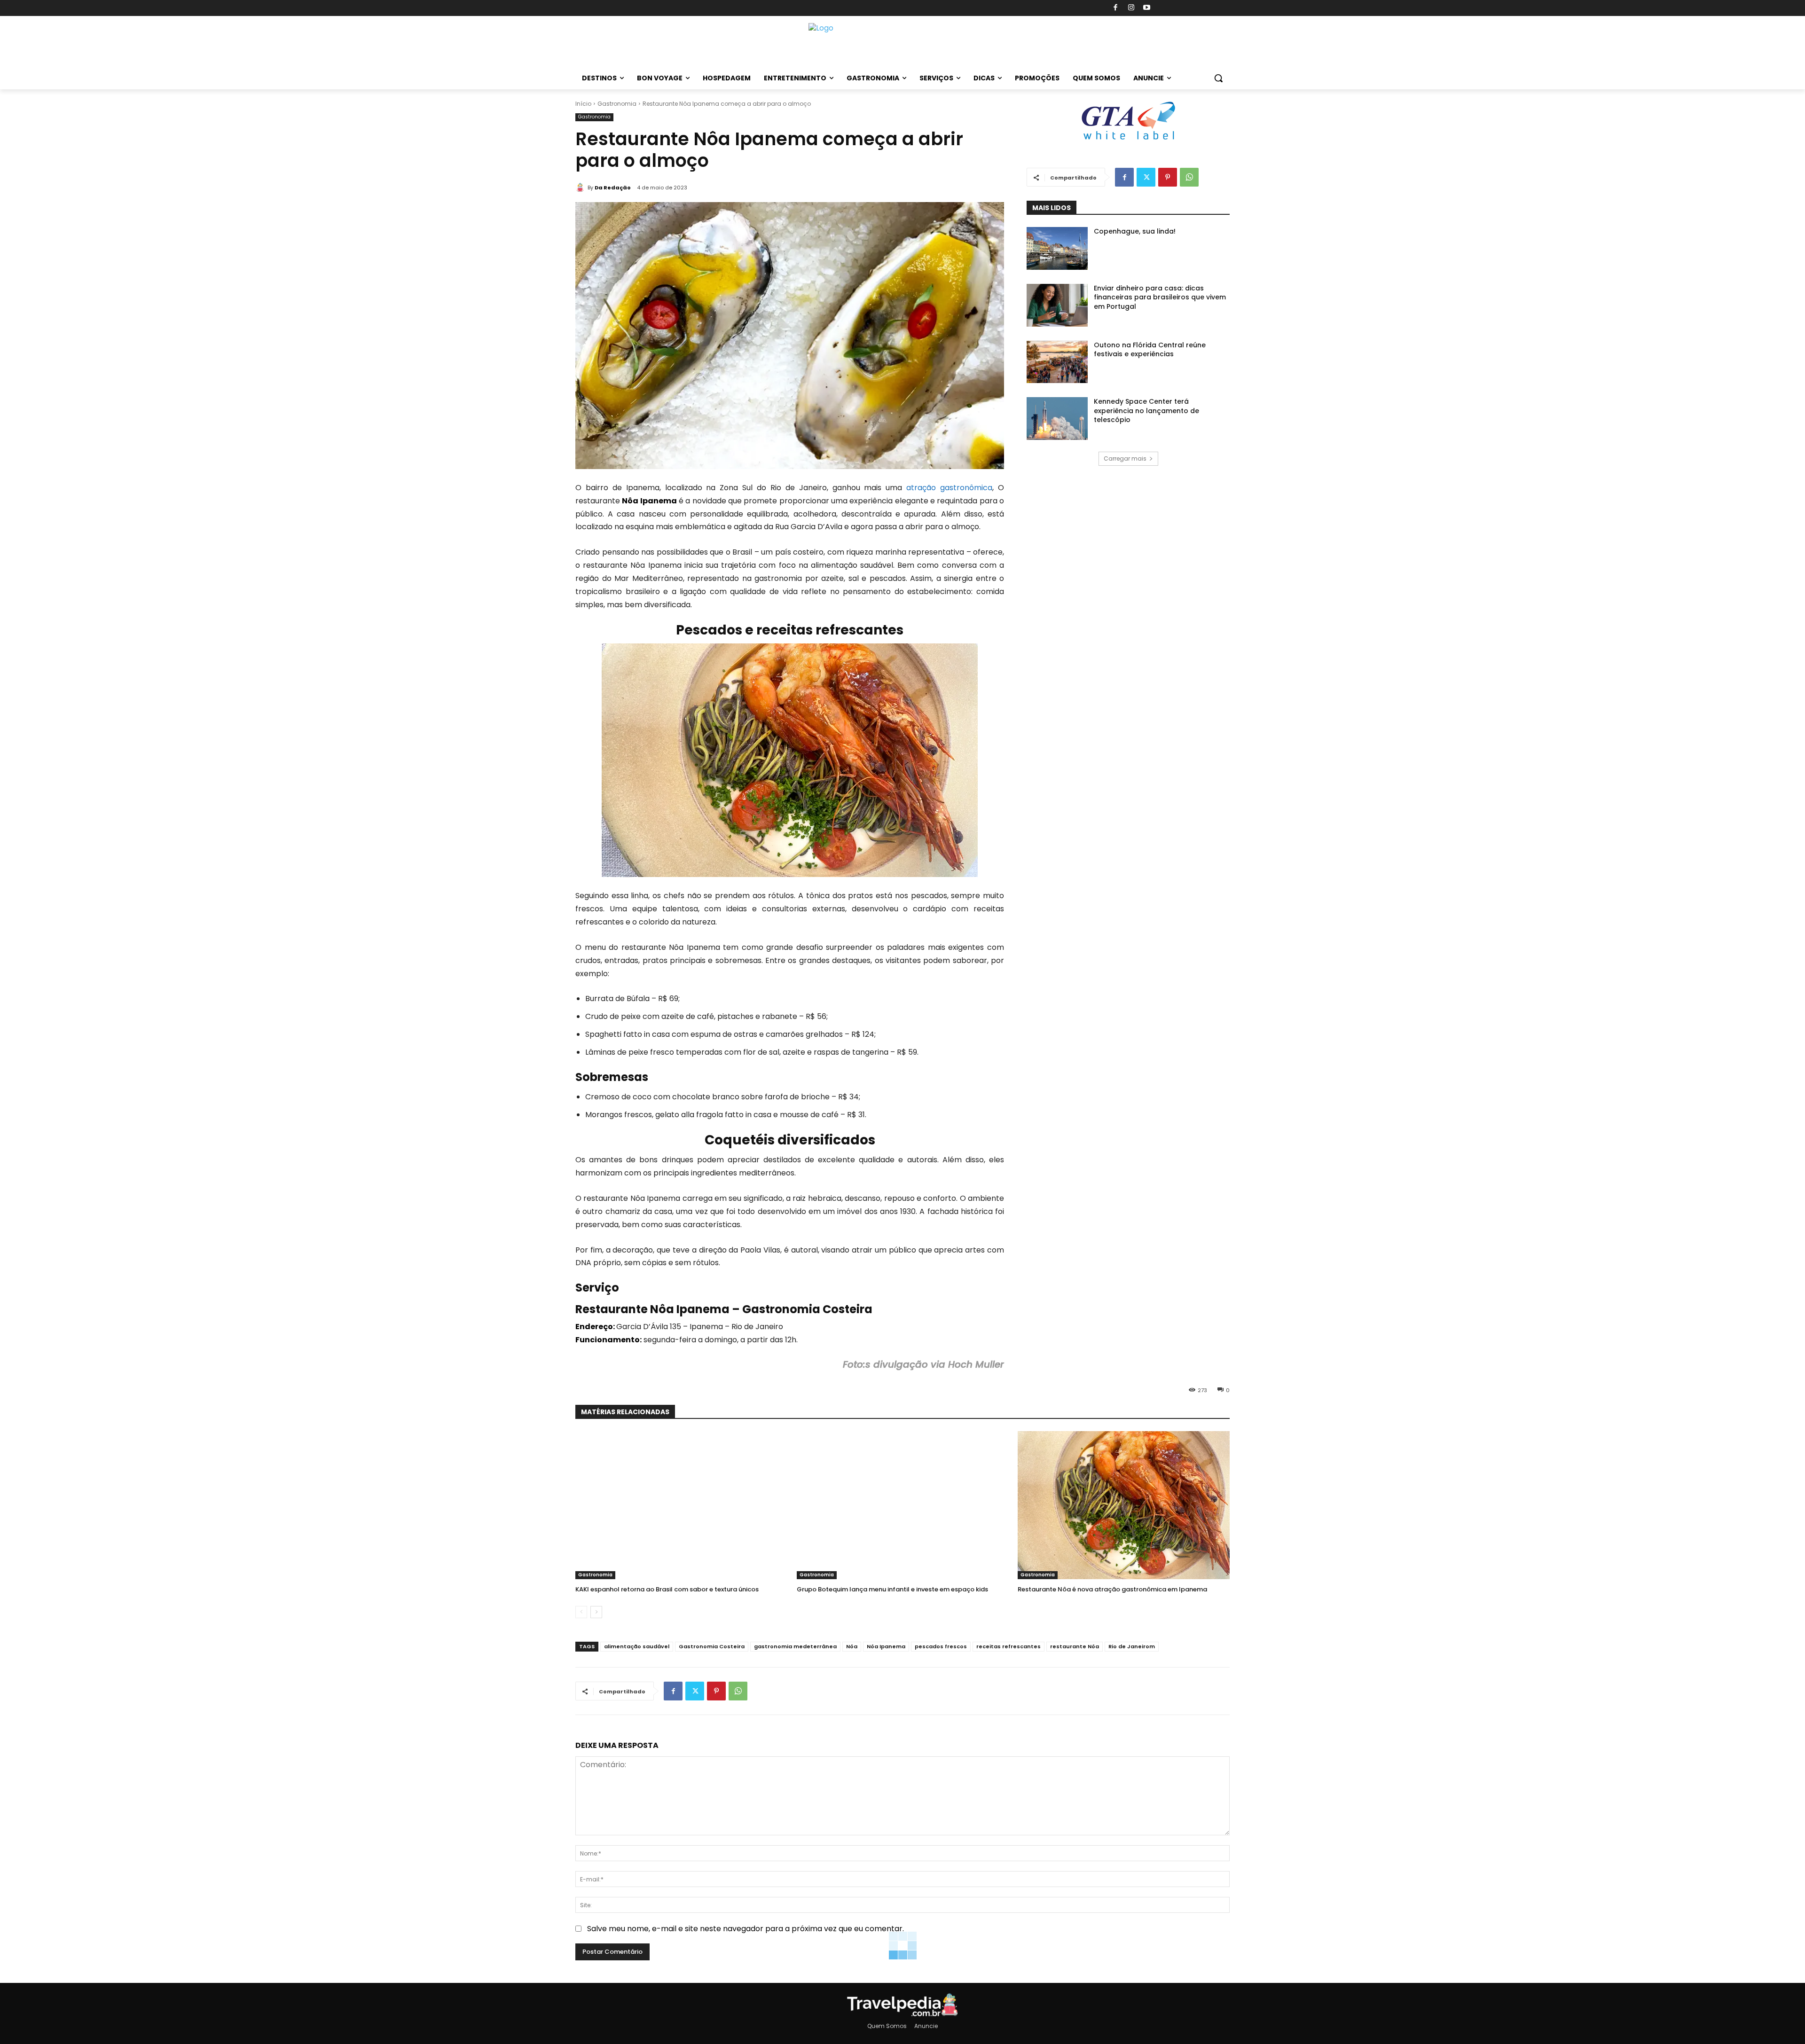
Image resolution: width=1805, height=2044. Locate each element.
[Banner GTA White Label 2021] (1128, 140)
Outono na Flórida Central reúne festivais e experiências (1150, 350)
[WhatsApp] (1189, 177)
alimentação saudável (637, 1646)
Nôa (852, 1646)
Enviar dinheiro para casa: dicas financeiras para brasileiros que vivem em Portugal (1160, 297)
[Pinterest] (1168, 177)
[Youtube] (1147, 8)
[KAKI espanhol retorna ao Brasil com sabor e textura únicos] (681, 1505)
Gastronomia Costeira (712, 1646)
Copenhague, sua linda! (1135, 231)
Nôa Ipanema (886, 1646)
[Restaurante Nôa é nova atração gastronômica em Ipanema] (1124, 1505)
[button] (1218, 78)
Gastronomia (617, 104)
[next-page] (596, 1612)
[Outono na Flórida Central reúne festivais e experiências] (1057, 362)
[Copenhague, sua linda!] (1057, 248)
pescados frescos (941, 1646)
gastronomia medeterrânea (795, 1646)
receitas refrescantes (1008, 1646)
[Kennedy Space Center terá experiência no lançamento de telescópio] (1057, 419)
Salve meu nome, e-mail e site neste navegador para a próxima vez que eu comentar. (746, 1929)
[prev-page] (581, 1612)
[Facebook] (1116, 8)
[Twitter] (1146, 177)
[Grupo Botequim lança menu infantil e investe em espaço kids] (903, 1505)
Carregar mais (1125, 458)
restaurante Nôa (1075, 1646)
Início (583, 104)
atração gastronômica (949, 488)
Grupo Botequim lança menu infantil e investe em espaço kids (892, 1589)
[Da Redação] (581, 188)
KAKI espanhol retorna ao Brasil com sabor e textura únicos (667, 1589)
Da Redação (613, 188)
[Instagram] (1131, 8)
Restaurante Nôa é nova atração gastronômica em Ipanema (1112, 1589)
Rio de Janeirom (1132, 1646)
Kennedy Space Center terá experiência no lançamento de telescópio (1146, 411)
